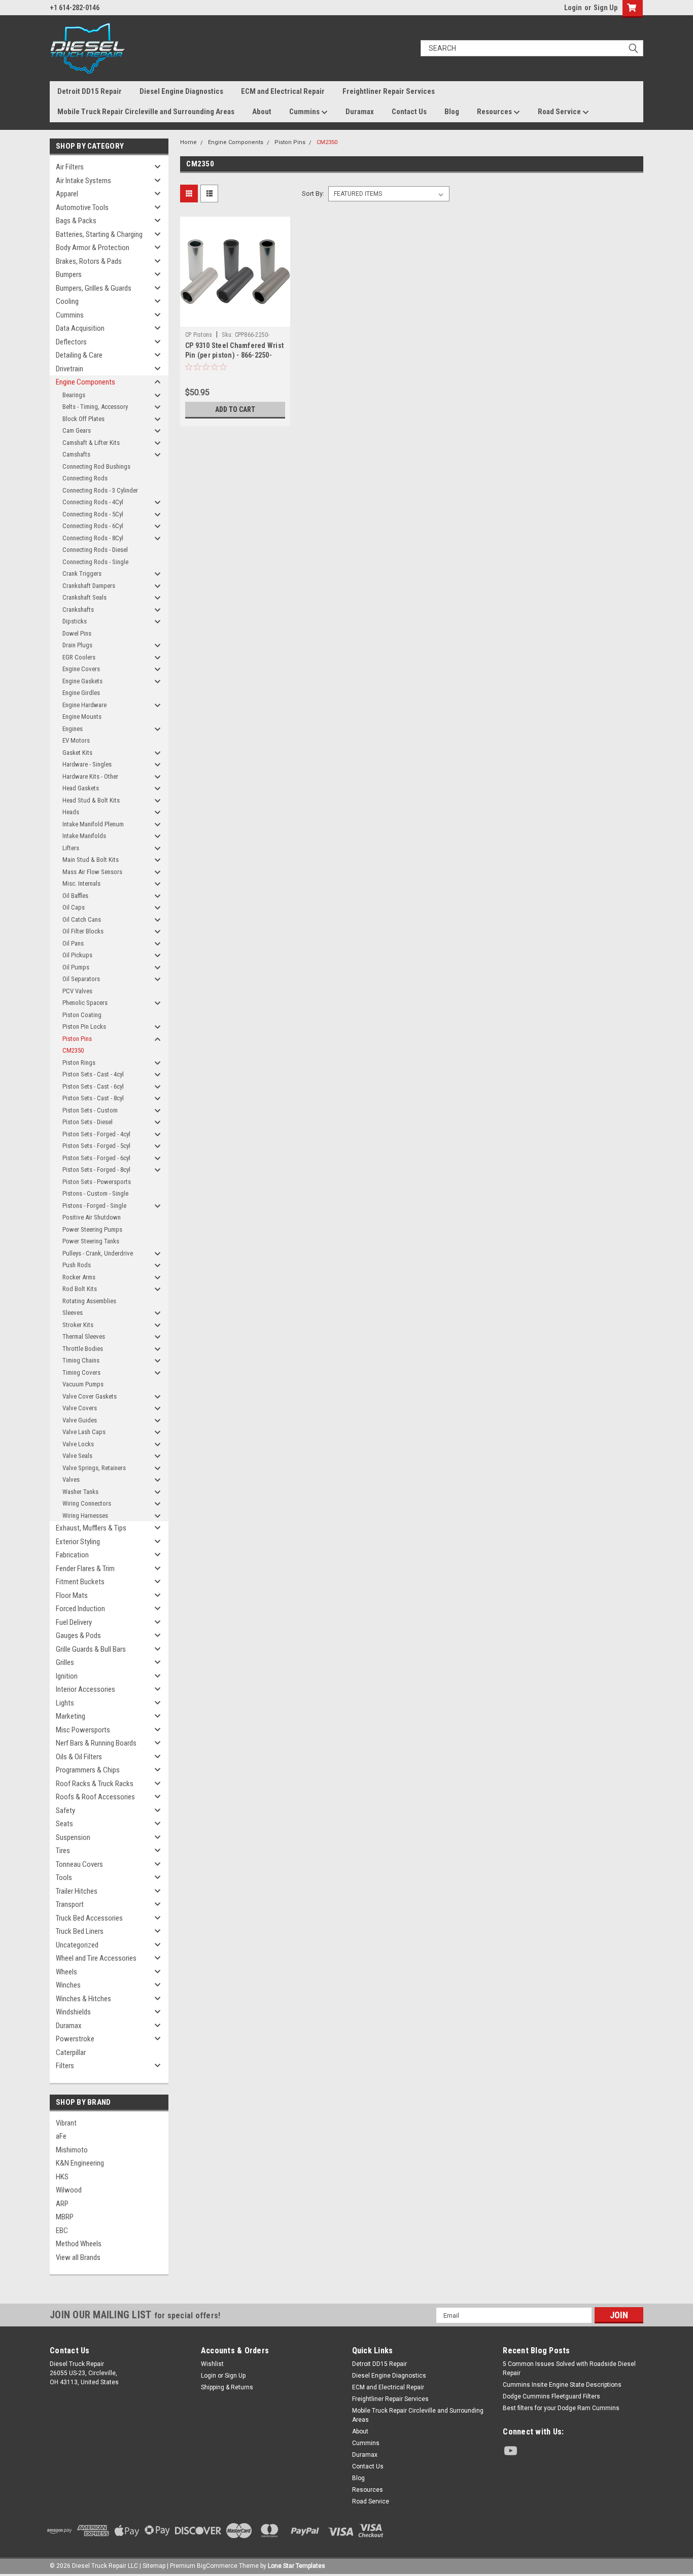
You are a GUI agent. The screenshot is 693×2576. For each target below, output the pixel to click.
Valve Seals (77, 1456)
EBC (62, 2231)
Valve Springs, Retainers (94, 1468)
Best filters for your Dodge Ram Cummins (561, 2408)
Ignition (67, 1676)
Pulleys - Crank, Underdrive (98, 1253)
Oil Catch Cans (82, 919)
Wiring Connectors (87, 1503)
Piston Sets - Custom (90, 1110)
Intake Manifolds (84, 836)
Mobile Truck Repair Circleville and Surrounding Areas (146, 112)
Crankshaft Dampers (89, 586)
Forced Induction (80, 1609)
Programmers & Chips (88, 1770)
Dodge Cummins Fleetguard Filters (551, 2396)
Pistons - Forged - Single (94, 1206)
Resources (495, 112)
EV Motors (76, 740)
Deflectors (71, 342)
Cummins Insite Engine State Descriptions (562, 2385)
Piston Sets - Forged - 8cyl (96, 1170)
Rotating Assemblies (89, 1301)
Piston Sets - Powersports (97, 1182)
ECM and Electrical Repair (283, 91)
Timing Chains (81, 1360)
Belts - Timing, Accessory (95, 407)
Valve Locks (78, 1444)
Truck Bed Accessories (89, 1918)
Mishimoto (72, 2150)
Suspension (73, 1837)
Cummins (305, 112)
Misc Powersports (83, 1730)
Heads (71, 812)
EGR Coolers (79, 657)
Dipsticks (75, 621)
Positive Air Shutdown (92, 1217)
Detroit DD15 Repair (90, 91)
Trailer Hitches (77, 1891)
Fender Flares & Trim (85, 1569)
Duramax (360, 112)
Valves (71, 1480)
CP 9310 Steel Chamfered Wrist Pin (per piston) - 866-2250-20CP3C (234, 355)
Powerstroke (75, 2039)
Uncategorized (77, 1945)
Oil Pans (73, 943)
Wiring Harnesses (85, 1516)
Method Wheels (79, 2244)
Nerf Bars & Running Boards (96, 1743)
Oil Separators (81, 979)
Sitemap (154, 2566)
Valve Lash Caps (84, 1432)
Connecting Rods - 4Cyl (93, 502)
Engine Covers (81, 669)
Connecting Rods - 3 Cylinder (100, 490)
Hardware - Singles (87, 764)
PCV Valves (77, 991)
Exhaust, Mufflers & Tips (91, 1528)
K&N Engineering (80, 2163)
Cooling (67, 301)
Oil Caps (74, 907)
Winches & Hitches (83, 1999)
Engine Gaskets (82, 681)
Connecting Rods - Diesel (95, 550)
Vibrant (66, 2123)
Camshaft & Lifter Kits (91, 443)
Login (573, 8)
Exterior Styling (78, 1542)
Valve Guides (80, 1420)
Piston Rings (79, 1063)
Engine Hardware (84, 705)
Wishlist (212, 2364)
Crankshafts (78, 610)
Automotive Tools (82, 207)
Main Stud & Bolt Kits (91, 860)
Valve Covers (80, 1408)
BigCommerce (217, 2566)
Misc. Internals (81, 883)
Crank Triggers (82, 573)
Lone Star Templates (297, 2566)
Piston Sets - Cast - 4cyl (93, 1074)
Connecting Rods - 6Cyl (93, 526)
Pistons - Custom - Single (95, 1193)
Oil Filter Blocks (83, 931)
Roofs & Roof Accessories (95, 1797)
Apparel (67, 194)
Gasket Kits (77, 753)
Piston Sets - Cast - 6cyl (93, 1086)
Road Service (560, 112)
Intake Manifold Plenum (93, 824)
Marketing (71, 1716)
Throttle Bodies (83, 1349)
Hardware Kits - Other (90, 776)
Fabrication (72, 1555)
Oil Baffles (75, 896)
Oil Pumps (76, 967)
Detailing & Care (79, 355)
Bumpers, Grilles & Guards (94, 288)
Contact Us (409, 112)
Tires (63, 1851)
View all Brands (78, 2257)
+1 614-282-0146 (75, 8)
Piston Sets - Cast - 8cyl (93, 1098)
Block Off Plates (83, 419)
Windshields (73, 2012)
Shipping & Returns (227, 2387)
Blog (452, 112)
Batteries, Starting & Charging (99, 234)
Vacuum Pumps (83, 1384)
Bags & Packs (76, 221)
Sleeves (73, 1313)
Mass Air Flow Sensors (92, 872)
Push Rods (77, 1265)
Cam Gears (77, 430)
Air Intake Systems (83, 181)
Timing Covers (81, 1372)
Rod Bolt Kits (80, 1289)
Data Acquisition (80, 328)
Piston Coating (82, 1015)
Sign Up (605, 8)
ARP (62, 2204)
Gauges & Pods (78, 1635)
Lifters (71, 848)
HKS (62, 2177)
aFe (61, 2136)
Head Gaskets (81, 788)
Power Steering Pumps (92, 1229)
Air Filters (70, 167)
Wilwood (69, 2190)
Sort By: (313, 194)
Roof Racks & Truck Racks (95, 1784)
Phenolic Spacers (85, 1003)
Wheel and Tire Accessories (96, 1958)
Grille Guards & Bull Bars (91, 1649)
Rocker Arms (79, 1277)
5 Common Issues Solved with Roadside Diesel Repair (569, 2369)
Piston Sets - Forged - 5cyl (96, 1146)
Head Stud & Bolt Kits (91, 800)
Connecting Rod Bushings (96, 466)
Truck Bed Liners (80, 1931)
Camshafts (76, 454)
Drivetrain (70, 369)
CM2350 (73, 1050)
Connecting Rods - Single (95, 562)
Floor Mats (72, 1595)
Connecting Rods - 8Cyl (93, 538)
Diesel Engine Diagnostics (181, 91)
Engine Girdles (81, 693)
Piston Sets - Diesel (88, 1122)
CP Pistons (199, 335)
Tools (64, 1877)
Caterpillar (71, 2052)
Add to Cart (235, 409)
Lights (65, 1703)
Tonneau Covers (79, 1864)
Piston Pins (77, 1039)
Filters (65, 2066)
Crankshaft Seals (84, 597)
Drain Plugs (77, 645)
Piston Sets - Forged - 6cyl (96, 1158)
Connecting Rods (85, 478)
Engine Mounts (82, 717)
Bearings (74, 395)
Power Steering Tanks (91, 1241)
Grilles (65, 1662)
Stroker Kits (78, 1325)
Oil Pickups (77, 955)
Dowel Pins (77, 633)
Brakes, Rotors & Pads (89, 261)
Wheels (66, 1972)
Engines (73, 729)
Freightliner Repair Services (389, 91)
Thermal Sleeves (84, 1336)
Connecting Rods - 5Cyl (93, 514)
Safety (65, 1811)
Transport (70, 1904)
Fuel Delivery (74, 1622)
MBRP (65, 2217)
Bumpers (69, 274)
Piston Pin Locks (84, 1026)
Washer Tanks (80, 1492)
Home (188, 142)
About (262, 112)
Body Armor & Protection (93, 248)
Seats (64, 1824)
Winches (68, 1985)
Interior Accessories (85, 1689)
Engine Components (85, 382)
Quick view (235, 319)
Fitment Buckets (80, 1582)
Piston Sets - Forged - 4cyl (96, 1134)
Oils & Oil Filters (79, 1757)
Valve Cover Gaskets (90, 1396)
